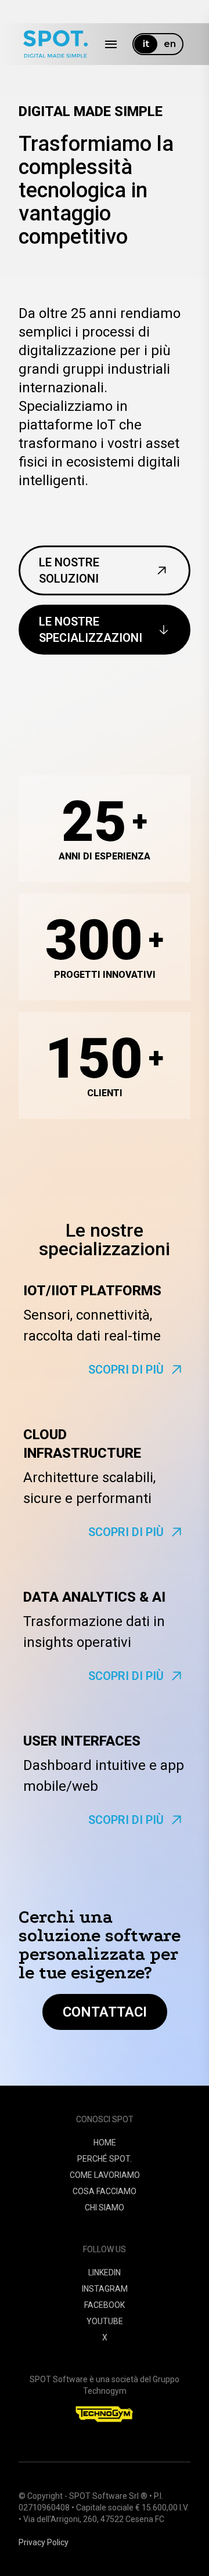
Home (105, 2143)
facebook (105, 2305)
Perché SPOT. (105, 2159)
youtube (105, 2321)
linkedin (105, 2272)
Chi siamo (105, 2208)
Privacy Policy (44, 2542)
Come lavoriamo (105, 2175)
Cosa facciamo (105, 2191)
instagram (105, 2289)
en (170, 44)
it (146, 44)
